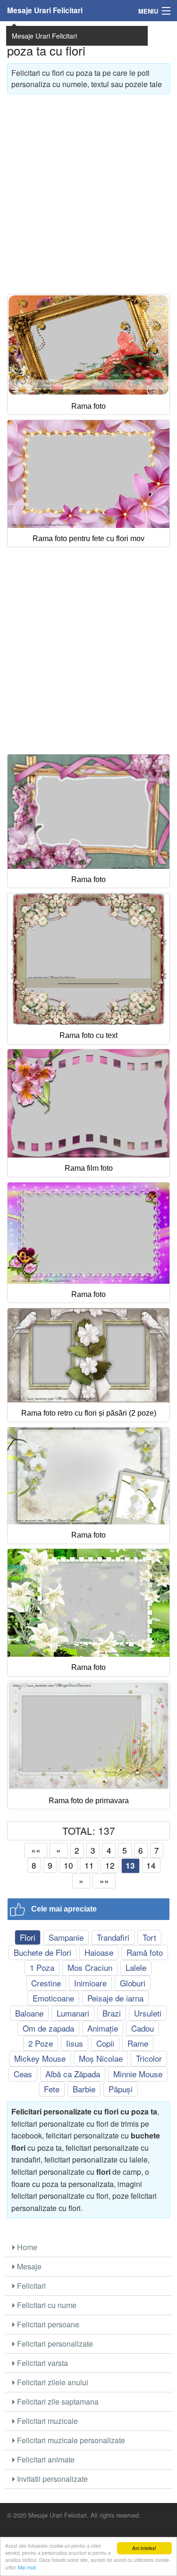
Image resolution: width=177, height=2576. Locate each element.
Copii (105, 2043)
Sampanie (66, 1937)
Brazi (112, 2013)
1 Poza (42, 1967)
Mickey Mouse (40, 2058)
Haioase (99, 1952)
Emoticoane (53, 1998)
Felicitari (30, 2286)
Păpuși (121, 2089)
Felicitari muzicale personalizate (70, 2440)
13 (130, 1865)
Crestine (46, 1983)
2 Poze (41, 2043)
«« (36, 1850)
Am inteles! (144, 2548)
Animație (103, 2028)
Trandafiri (113, 1937)
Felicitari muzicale (46, 2421)
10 (68, 1865)
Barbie (84, 2089)
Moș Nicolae (101, 2058)
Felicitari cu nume (46, 2305)
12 (110, 1865)
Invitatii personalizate (51, 2479)
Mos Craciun (90, 1967)
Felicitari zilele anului (52, 2382)
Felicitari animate (45, 2459)
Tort (149, 1937)
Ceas (23, 2074)
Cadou (143, 2028)
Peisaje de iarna (115, 1998)
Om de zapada (48, 2028)
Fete (52, 2089)
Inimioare (90, 1983)
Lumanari (73, 2013)
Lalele (136, 1967)
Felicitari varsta (42, 2363)
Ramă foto (145, 1952)
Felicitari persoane (47, 2324)
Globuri (133, 1983)
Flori (28, 1937)
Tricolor (149, 2058)
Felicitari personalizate (54, 2344)
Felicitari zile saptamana (57, 2402)
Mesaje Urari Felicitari (45, 10)
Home (26, 2247)
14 (151, 1865)
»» (104, 1881)
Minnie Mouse (138, 2074)
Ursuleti (148, 2013)
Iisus (75, 2043)
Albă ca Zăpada (73, 2074)
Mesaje (28, 2266)
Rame (138, 2043)
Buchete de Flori (42, 1952)
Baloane (29, 2013)
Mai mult (27, 2567)
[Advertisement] (88, 190)
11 (89, 1865)
